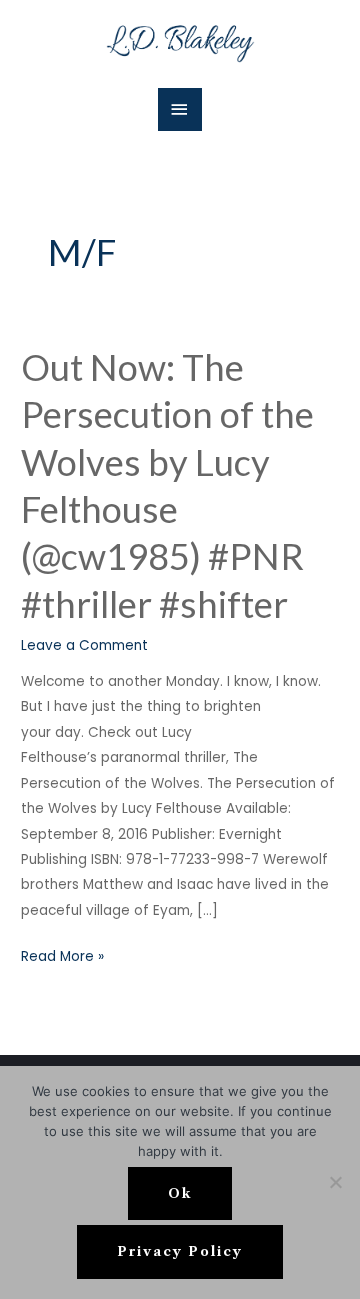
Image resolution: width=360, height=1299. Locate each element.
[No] (335, 1182)
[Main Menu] (180, 109)
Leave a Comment (84, 645)
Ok (180, 1193)
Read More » (62, 955)
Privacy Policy (180, 1251)
